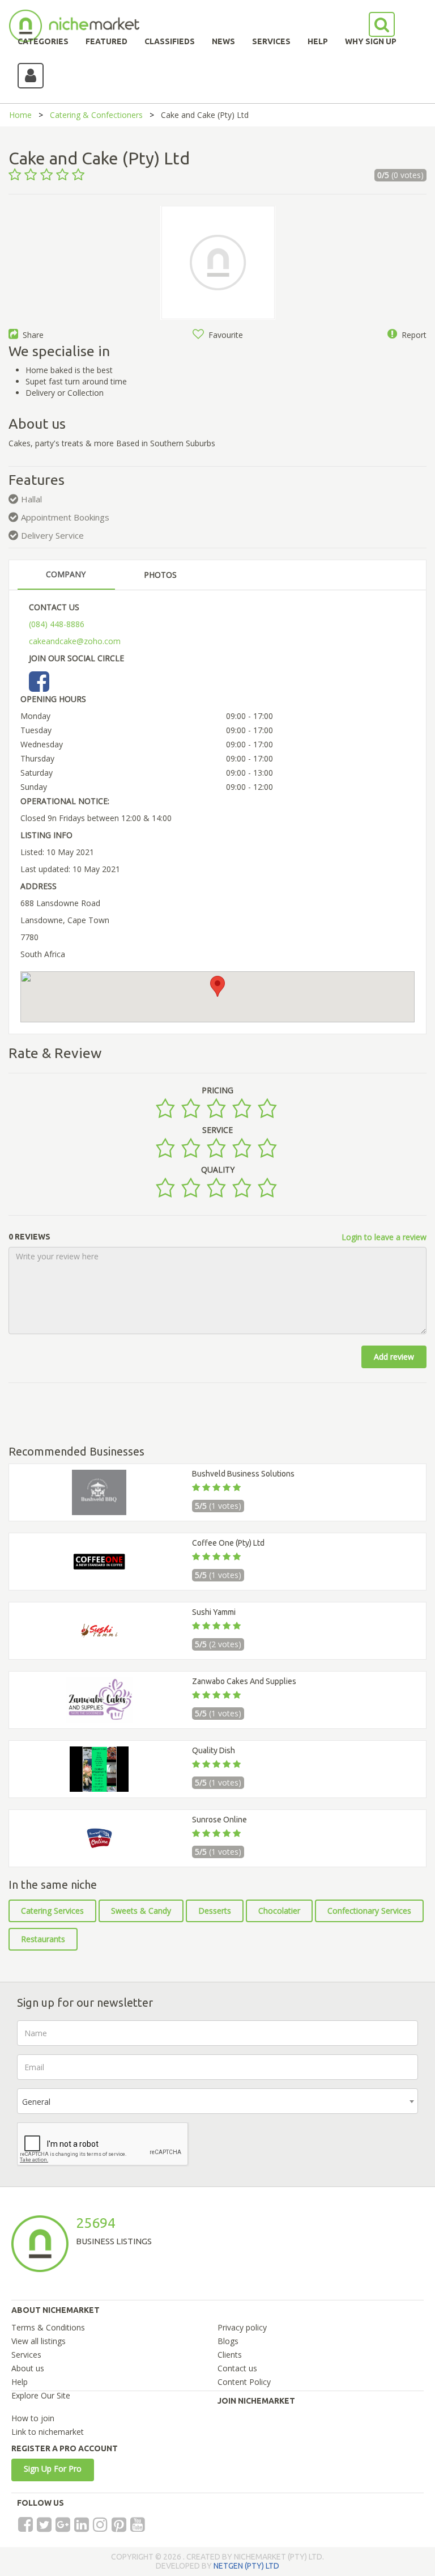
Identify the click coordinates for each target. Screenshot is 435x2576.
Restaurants (43, 1939)
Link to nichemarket (48, 2432)
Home (20, 115)
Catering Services (52, 1911)
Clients (230, 2355)
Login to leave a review (384, 1237)
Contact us (237, 2368)
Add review (394, 1357)
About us (28, 2368)
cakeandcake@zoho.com (75, 641)
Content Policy (244, 2382)
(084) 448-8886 (57, 624)
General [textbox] (36, 2102)
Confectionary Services (369, 1911)
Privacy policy (242, 2327)
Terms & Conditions (48, 2327)
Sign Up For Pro (53, 2469)
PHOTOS (160, 575)
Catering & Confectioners (96, 115)
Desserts (215, 1911)
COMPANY (66, 574)
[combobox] (217, 2101)
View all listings (39, 2341)
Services (26, 2355)
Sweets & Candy (141, 1911)
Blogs (228, 2341)
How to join (33, 2418)
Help (20, 2382)
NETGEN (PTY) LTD (246, 2566)
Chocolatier (279, 1911)
